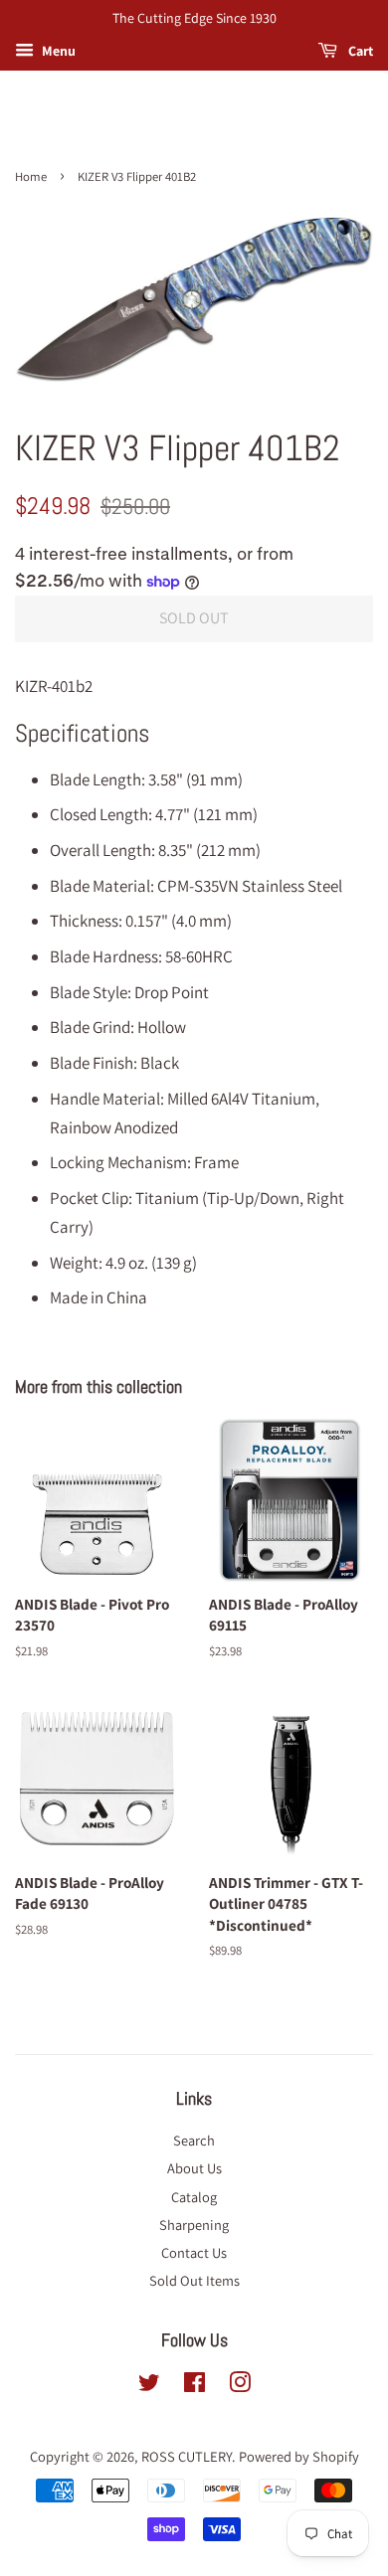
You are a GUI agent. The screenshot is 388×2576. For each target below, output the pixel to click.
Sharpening (194, 2225)
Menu (57, 51)
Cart (359, 51)
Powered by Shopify (299, 2456)
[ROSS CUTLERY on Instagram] (240, 2386)
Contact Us (194, 2252)
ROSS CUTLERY (187, 2456)
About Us (194, 2168)
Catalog (194, 2197)
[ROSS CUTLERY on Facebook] (194, 2386)
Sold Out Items (194, 2280)
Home (31, 176)
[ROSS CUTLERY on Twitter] (149, 2386)
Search (194, 2140)
